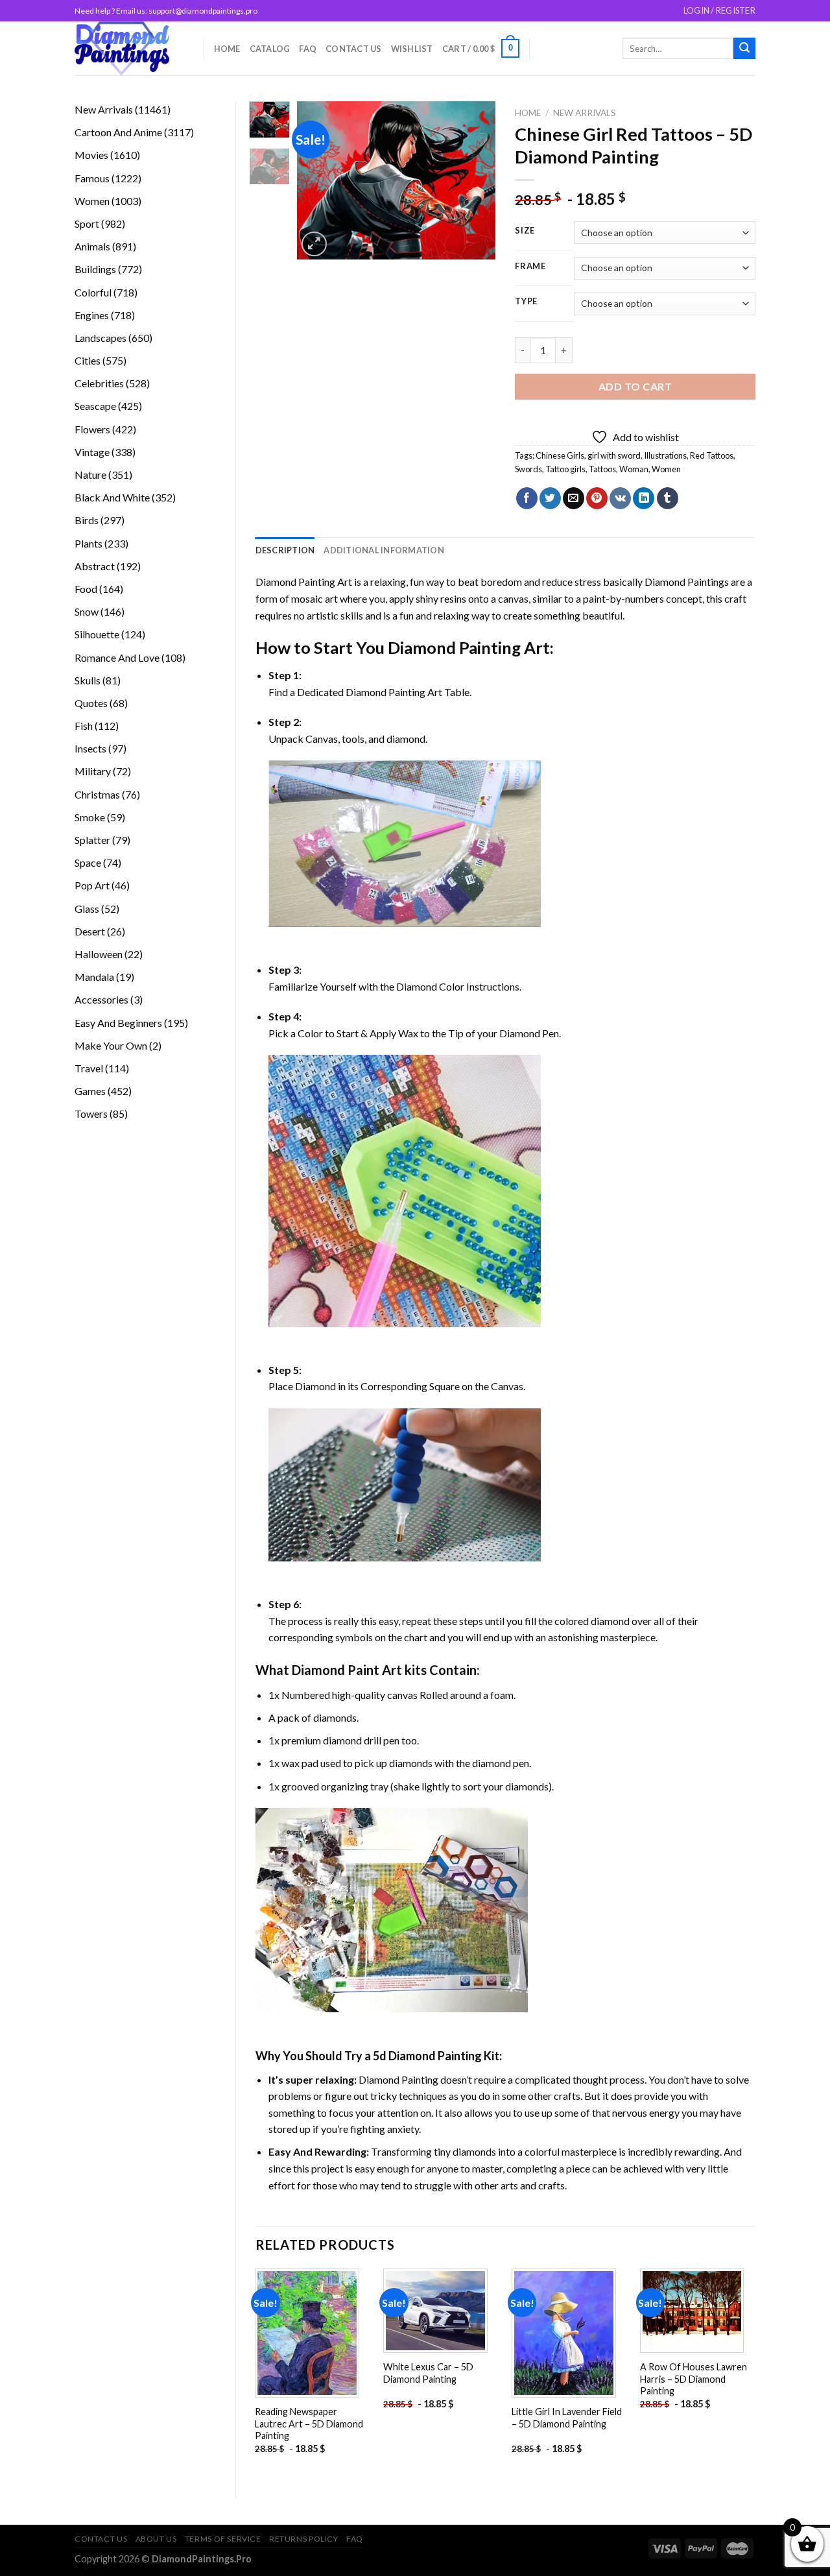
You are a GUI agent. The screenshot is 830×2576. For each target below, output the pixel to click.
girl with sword (614, 455)
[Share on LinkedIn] (644, 498)
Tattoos (602, 469)
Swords (528, 469)
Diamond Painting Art (304, 582)
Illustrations (665, 455)
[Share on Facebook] (527, 498)
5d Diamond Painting (427, 2056)
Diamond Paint (336, 1670)
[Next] (475, 181)
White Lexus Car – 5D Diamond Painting (428, 2373)
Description (285, 550)
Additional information (384, 550)
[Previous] (318, 181)
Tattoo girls (565, 469)
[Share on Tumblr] (668, 498)
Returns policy (304, 2539)
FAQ (308, 49)
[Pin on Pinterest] (597, 498)
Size (525, 231)
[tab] (285, 550)
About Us (156, 2539)
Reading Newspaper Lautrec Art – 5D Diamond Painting (309, 2424)
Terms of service (223, 2539)
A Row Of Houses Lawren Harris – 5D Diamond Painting (694, 2379)
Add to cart (635, 386)
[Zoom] (314, 244)
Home (227, 49)
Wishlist (412, 49)
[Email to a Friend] (574, 498)
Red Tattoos (712, 455)
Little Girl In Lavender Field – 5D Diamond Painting (567, 2418)
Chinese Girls (560, 455)
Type (526, 302)
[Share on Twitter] (550, 498)
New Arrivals (585, 113)
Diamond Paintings (687, 582)
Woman (634, 469)
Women (666, 469)
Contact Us (354, 49)
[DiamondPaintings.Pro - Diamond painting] (129, 48)
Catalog (270, 49)
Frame (530, 267)
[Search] (744, 49)
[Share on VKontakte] (620, 498)
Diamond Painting (454, 647)
